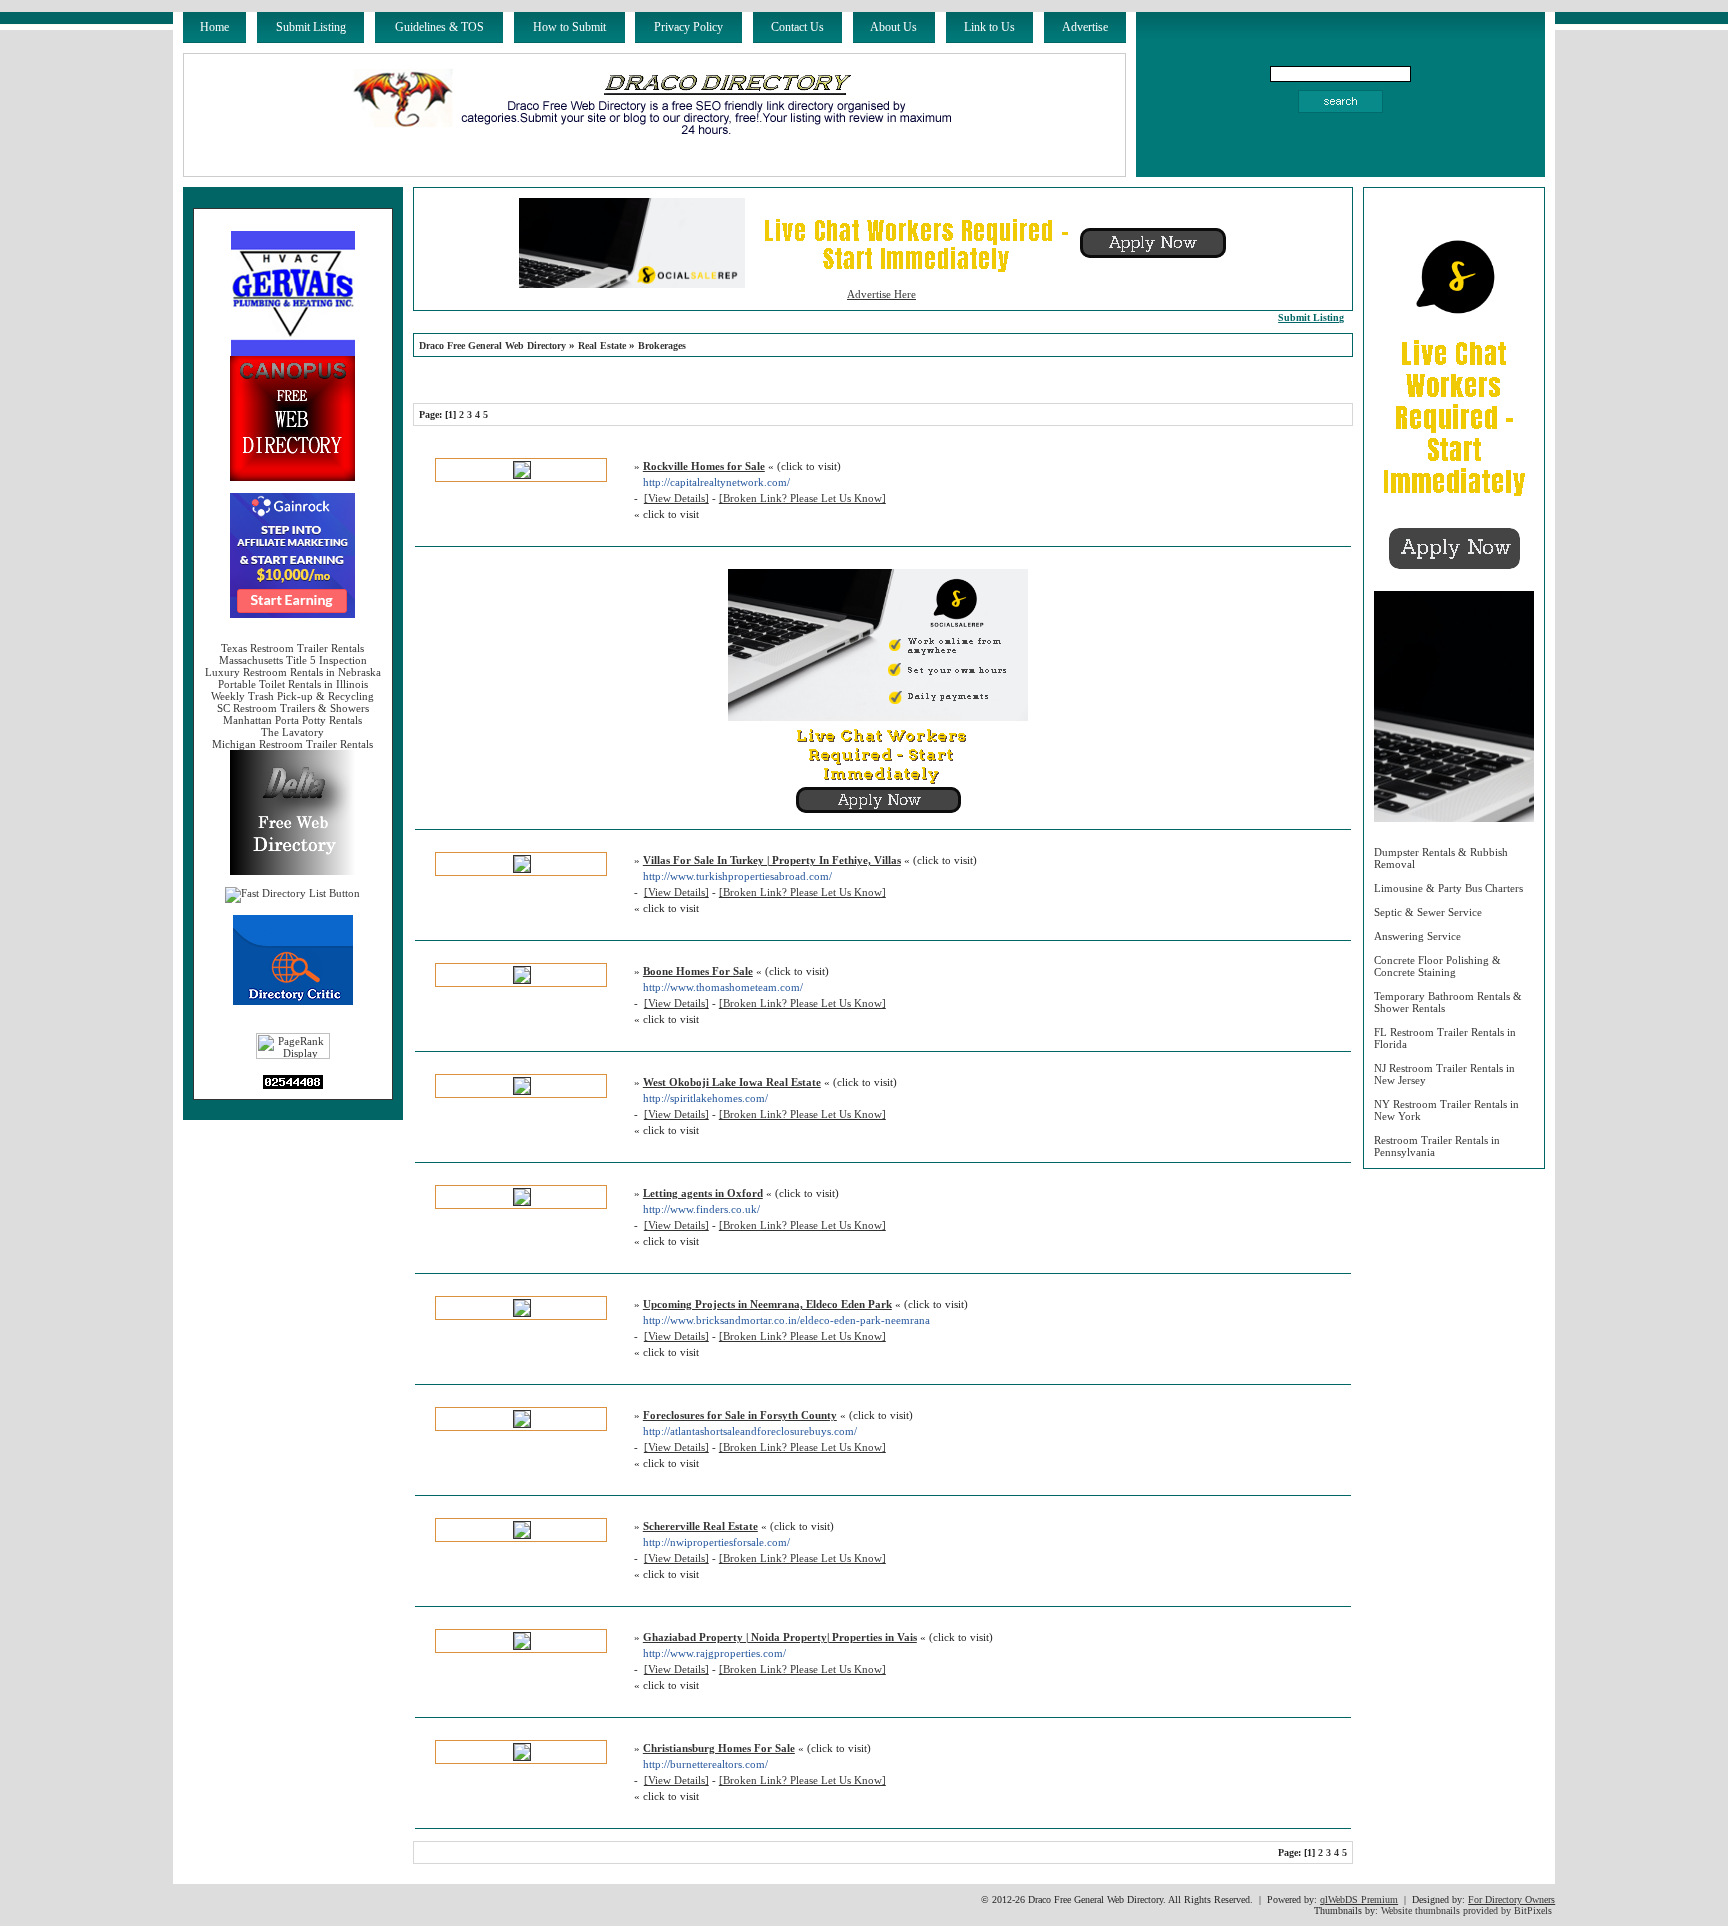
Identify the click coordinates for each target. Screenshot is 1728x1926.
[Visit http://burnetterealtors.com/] (522, 1757)
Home (214, 27)
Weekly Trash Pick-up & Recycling (292, 696)
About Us (893, 27)
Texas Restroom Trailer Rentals (292, 648)
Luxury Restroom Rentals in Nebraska (293, 672)
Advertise (1085, 27)
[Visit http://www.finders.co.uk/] (522, 1202)
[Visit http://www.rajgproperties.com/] (522, 1646)
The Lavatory (292, 732)
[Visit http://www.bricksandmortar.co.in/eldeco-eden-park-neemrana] (522, 1313)
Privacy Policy (688, 27)
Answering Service (1417, 936)
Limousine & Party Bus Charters (1448, 888)
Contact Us (797, 27)
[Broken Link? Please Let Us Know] (802, 498)
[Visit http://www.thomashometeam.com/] (522, 980)
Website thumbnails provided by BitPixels (1466, 1910)
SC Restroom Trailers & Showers (293, 708)
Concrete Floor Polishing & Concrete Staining (1437, 966)
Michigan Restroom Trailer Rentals (292, 744)
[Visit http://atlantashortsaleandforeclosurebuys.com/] (522, 1424)
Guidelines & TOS (439, 27)
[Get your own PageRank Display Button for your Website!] (293, 1055)
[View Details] (676, 498)
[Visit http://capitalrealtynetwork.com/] (522, 475)
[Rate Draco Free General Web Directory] (293, 1001)
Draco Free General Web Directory (492, 345)
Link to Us (989, 27)
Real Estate (602, 345)
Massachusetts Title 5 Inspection (293, 660)
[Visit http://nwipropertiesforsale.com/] (522, 1535)
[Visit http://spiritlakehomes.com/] (522, 1091)
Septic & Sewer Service (1428, 912)
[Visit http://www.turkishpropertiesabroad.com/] (522, 869)
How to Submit (569, 27)
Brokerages (662, 345)
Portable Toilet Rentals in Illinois (293, 684)
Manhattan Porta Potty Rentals (292, 720)
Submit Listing (311, 27)
